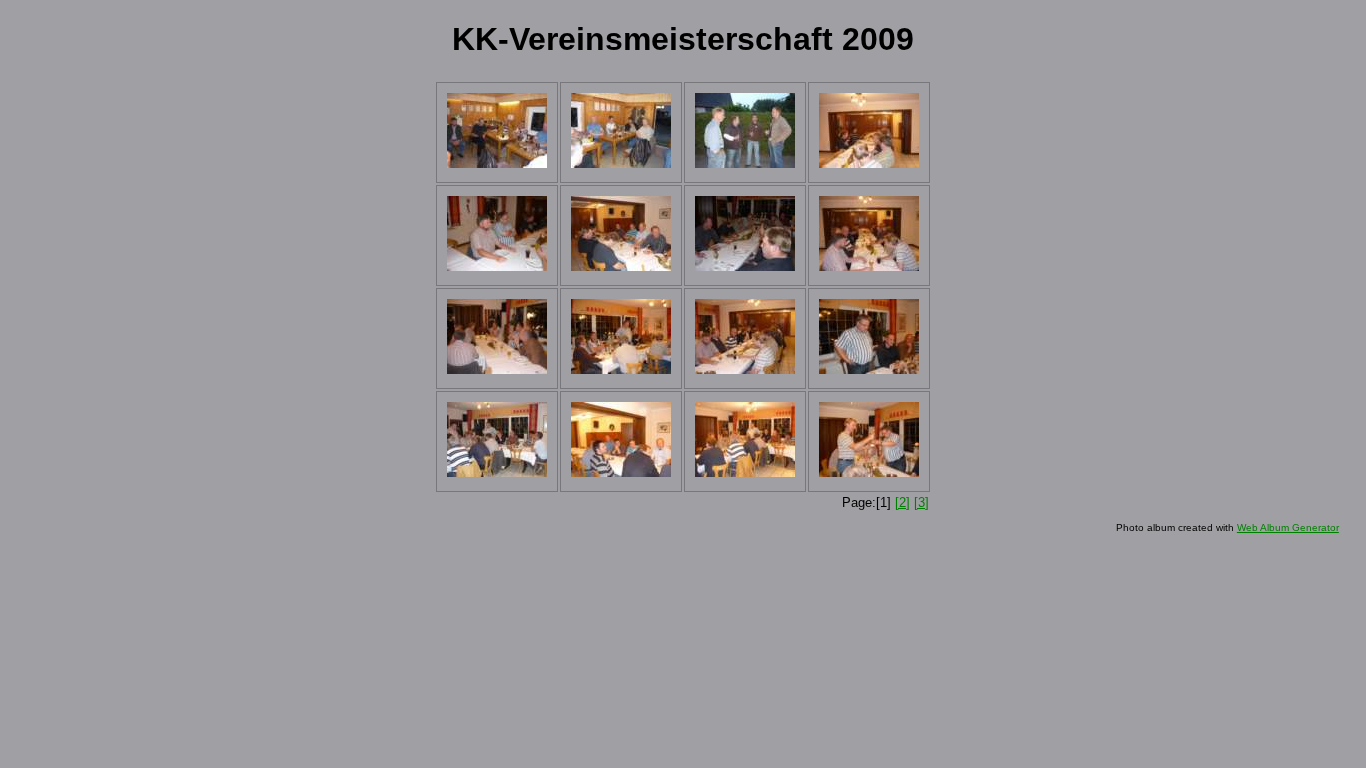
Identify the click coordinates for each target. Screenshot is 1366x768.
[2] (902, 502)
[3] (921, 502)
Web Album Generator (1288, 527)
